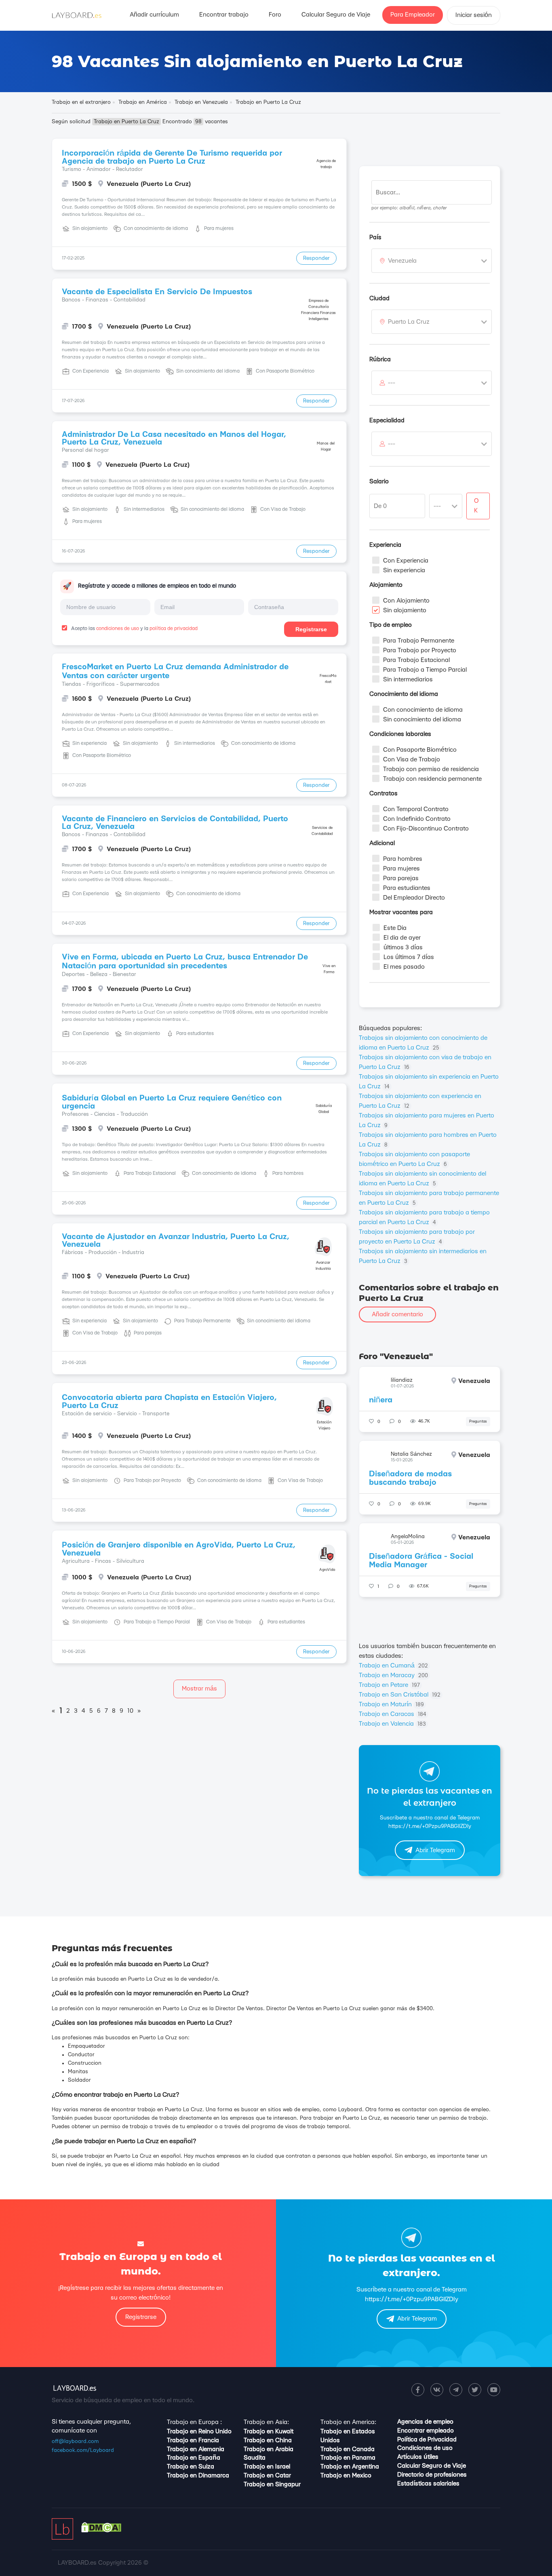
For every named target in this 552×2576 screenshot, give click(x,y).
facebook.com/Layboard (83, 2450)
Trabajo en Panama (348, 2458)
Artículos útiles (418, 2457)
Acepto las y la (134, 628)
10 (130, 1711)
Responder (316, 258)
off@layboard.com (75, 2441)
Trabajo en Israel (267, 2467)
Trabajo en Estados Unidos (348, 2436)
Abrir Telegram (435, 1850)
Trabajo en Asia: (266, 2422)
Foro (275, 15)
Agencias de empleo (425, 2422)
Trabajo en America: (348, 2422)
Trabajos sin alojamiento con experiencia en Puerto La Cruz (420, 1101)
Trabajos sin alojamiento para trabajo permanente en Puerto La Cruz (429, 1198)
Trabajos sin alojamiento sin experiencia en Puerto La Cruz (429, 1082)
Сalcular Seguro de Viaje (336, 15)
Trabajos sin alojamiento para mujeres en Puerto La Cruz (427, 1120)
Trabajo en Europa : (194, 2422)
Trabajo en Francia (193, 2440)
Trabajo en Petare (389, 1685)
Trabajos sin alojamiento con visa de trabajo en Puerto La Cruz (425, 1062)
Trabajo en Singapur (272, 2484)
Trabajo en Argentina (350, 2467)
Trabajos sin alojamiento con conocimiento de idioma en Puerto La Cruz (423, 1043)
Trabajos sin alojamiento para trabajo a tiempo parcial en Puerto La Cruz (424, 1217)
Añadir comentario (397, 1314)
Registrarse (311, 629)
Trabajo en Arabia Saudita (269, 2454)
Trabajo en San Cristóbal (400, 1695)
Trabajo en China (268, 2440)
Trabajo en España (194, 2458)
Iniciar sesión (474, 15)
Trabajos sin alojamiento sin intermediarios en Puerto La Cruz (423, 1256)
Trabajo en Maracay (393, 1675)
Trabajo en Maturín (391, 1704)
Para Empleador (413, 15)
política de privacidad (174, 628)
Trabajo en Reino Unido (199, 2432)
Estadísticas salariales (428, 2484)
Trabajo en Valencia (392, 1724)
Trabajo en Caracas (393, 1714)
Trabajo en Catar (267, 2476)
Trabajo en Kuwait (269, 2432)
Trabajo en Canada (348, 2449)
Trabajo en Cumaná (393, 1666)
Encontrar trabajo (224, 15)
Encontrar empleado (426, 2431)
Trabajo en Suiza (191, 2467)
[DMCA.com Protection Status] (101, 2531)
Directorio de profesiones (432, 2475)
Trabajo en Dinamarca (198, 2476)
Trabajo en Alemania (196, 2449)
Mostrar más (199, 1689)
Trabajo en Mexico (346, 2476)
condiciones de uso (118, 628)
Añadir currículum (154, 15)
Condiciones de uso (425, 2448)
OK (476, 506)
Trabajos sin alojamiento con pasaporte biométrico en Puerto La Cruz (414, 1159)
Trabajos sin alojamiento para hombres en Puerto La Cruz (428, 1140)
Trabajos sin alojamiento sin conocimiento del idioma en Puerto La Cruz (422, 1179)
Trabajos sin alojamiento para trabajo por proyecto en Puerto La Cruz (417, 1237)
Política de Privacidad (427, 2440)
